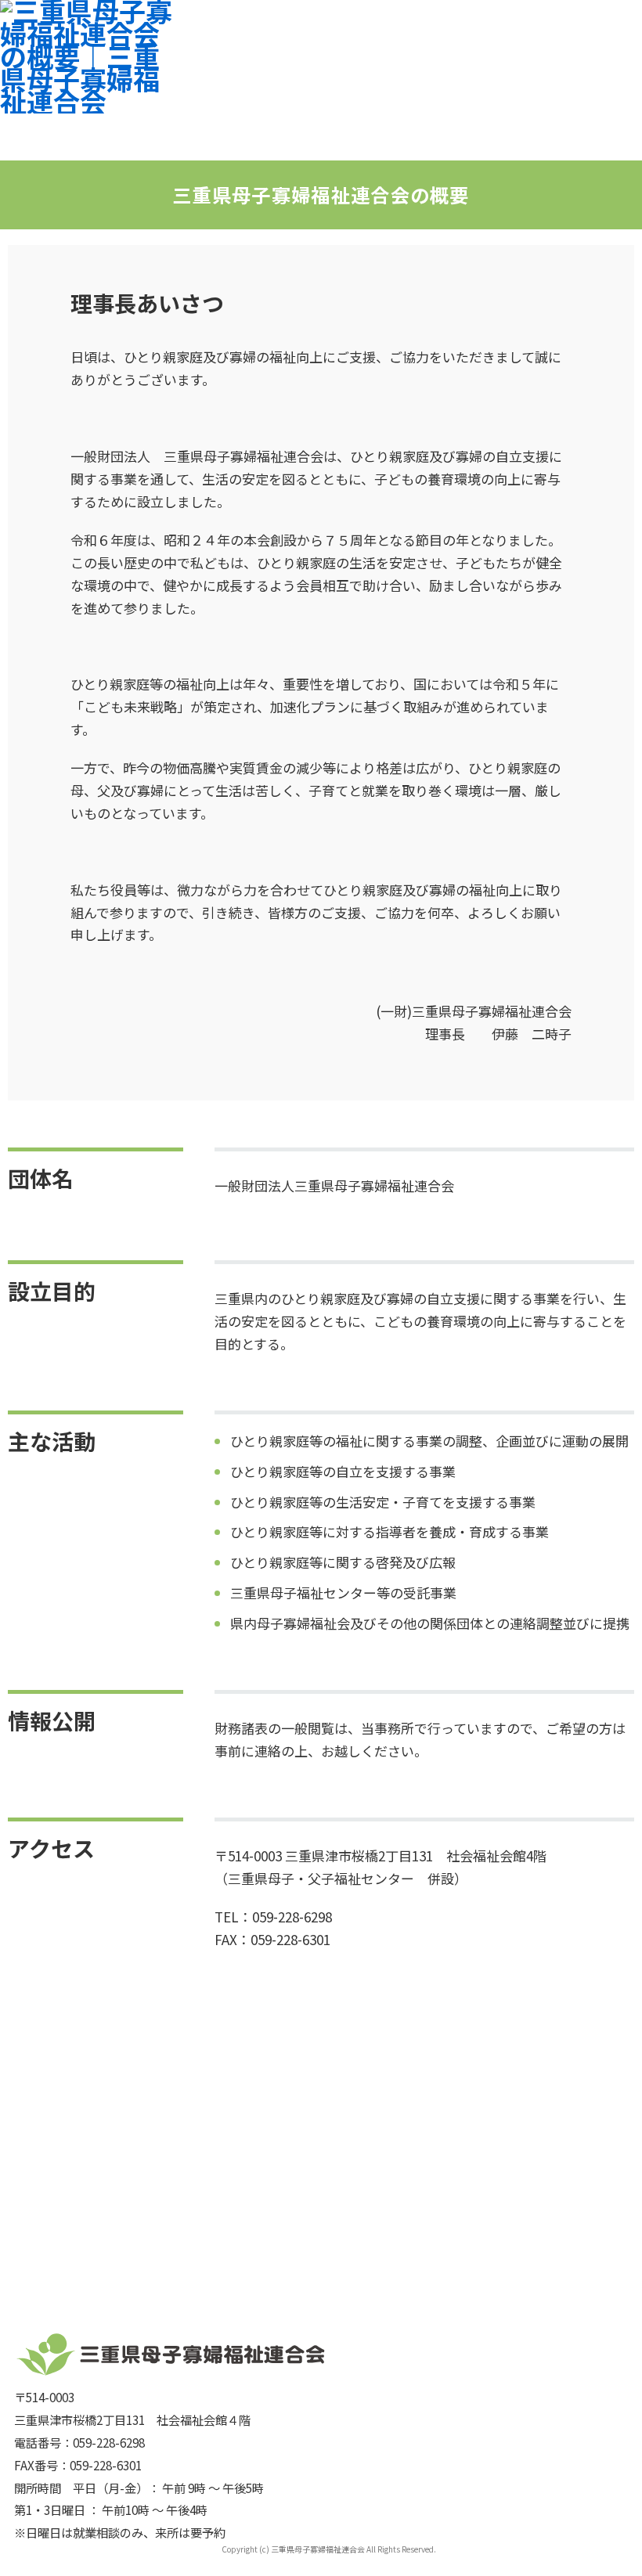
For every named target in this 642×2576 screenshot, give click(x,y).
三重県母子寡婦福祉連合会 (318, 2549)
